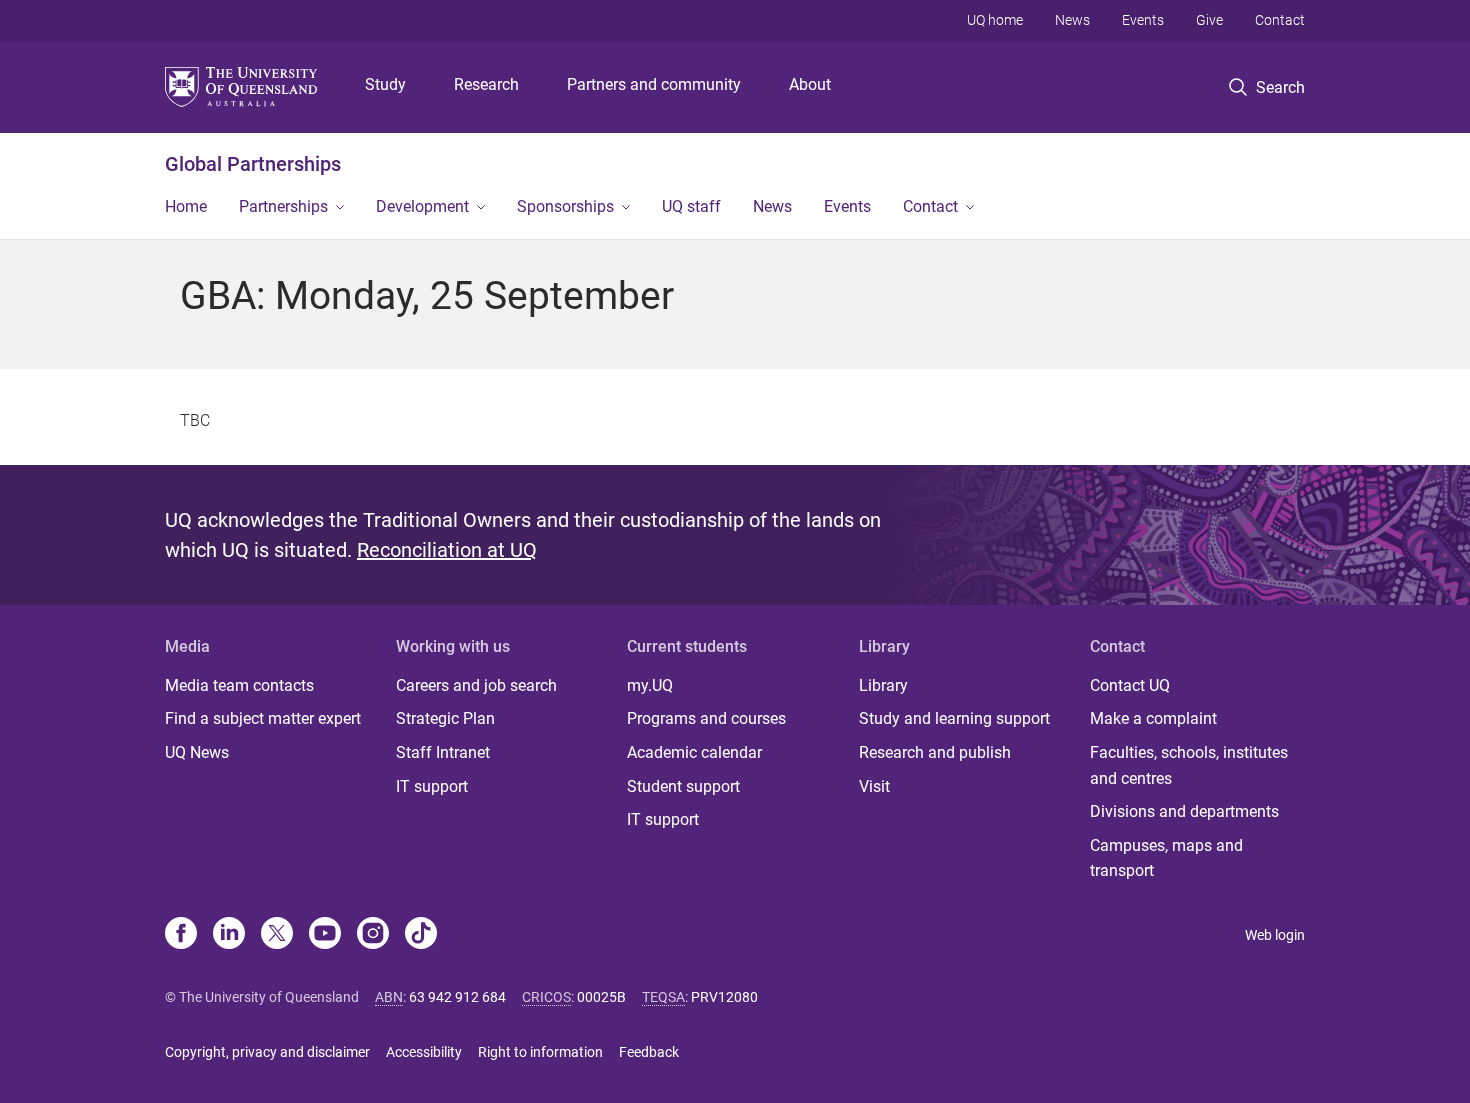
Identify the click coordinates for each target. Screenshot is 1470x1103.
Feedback (649, 1052)
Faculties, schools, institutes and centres (1189, 765)
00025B (601, 997)
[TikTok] (421, 935)
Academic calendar (694, 752)
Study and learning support (954, 718)
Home (186, 206)
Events (1143, 20)
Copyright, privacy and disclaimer (267, 1052)
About (810, 84)
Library (883, 685)
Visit (874, 786)
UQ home (995, 20)
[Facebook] (181, 935)
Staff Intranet (443, 752)
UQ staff (691, 206)
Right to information (540, 1052)
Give (1209, 20)
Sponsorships (565, 206)
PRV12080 (724, 997)
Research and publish (935, 752)
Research (486, 84)
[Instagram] (373, 935)
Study (385, 84)
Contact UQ (1130, 685)
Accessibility (424, 1052)
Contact (1280, 20)
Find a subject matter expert (263, 718)
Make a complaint (1153, 718)
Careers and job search (476, 685)
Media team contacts (239, 685)
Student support (683, 786)
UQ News (197, 752)
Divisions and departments (1184, 811)
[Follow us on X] (277, 935)
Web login (1275, 935)
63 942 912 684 (457, 997)
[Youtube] (325, 935)
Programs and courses (706, 718)
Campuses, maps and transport (1166, 858)
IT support (432, 786)
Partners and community (654, 84)
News (1072, 20)
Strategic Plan (445, 718)
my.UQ (650, 685)
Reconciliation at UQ (447, 550)
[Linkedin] (229, 935)
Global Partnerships (253, 164)
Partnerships (283, 206)
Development (422, 206)
